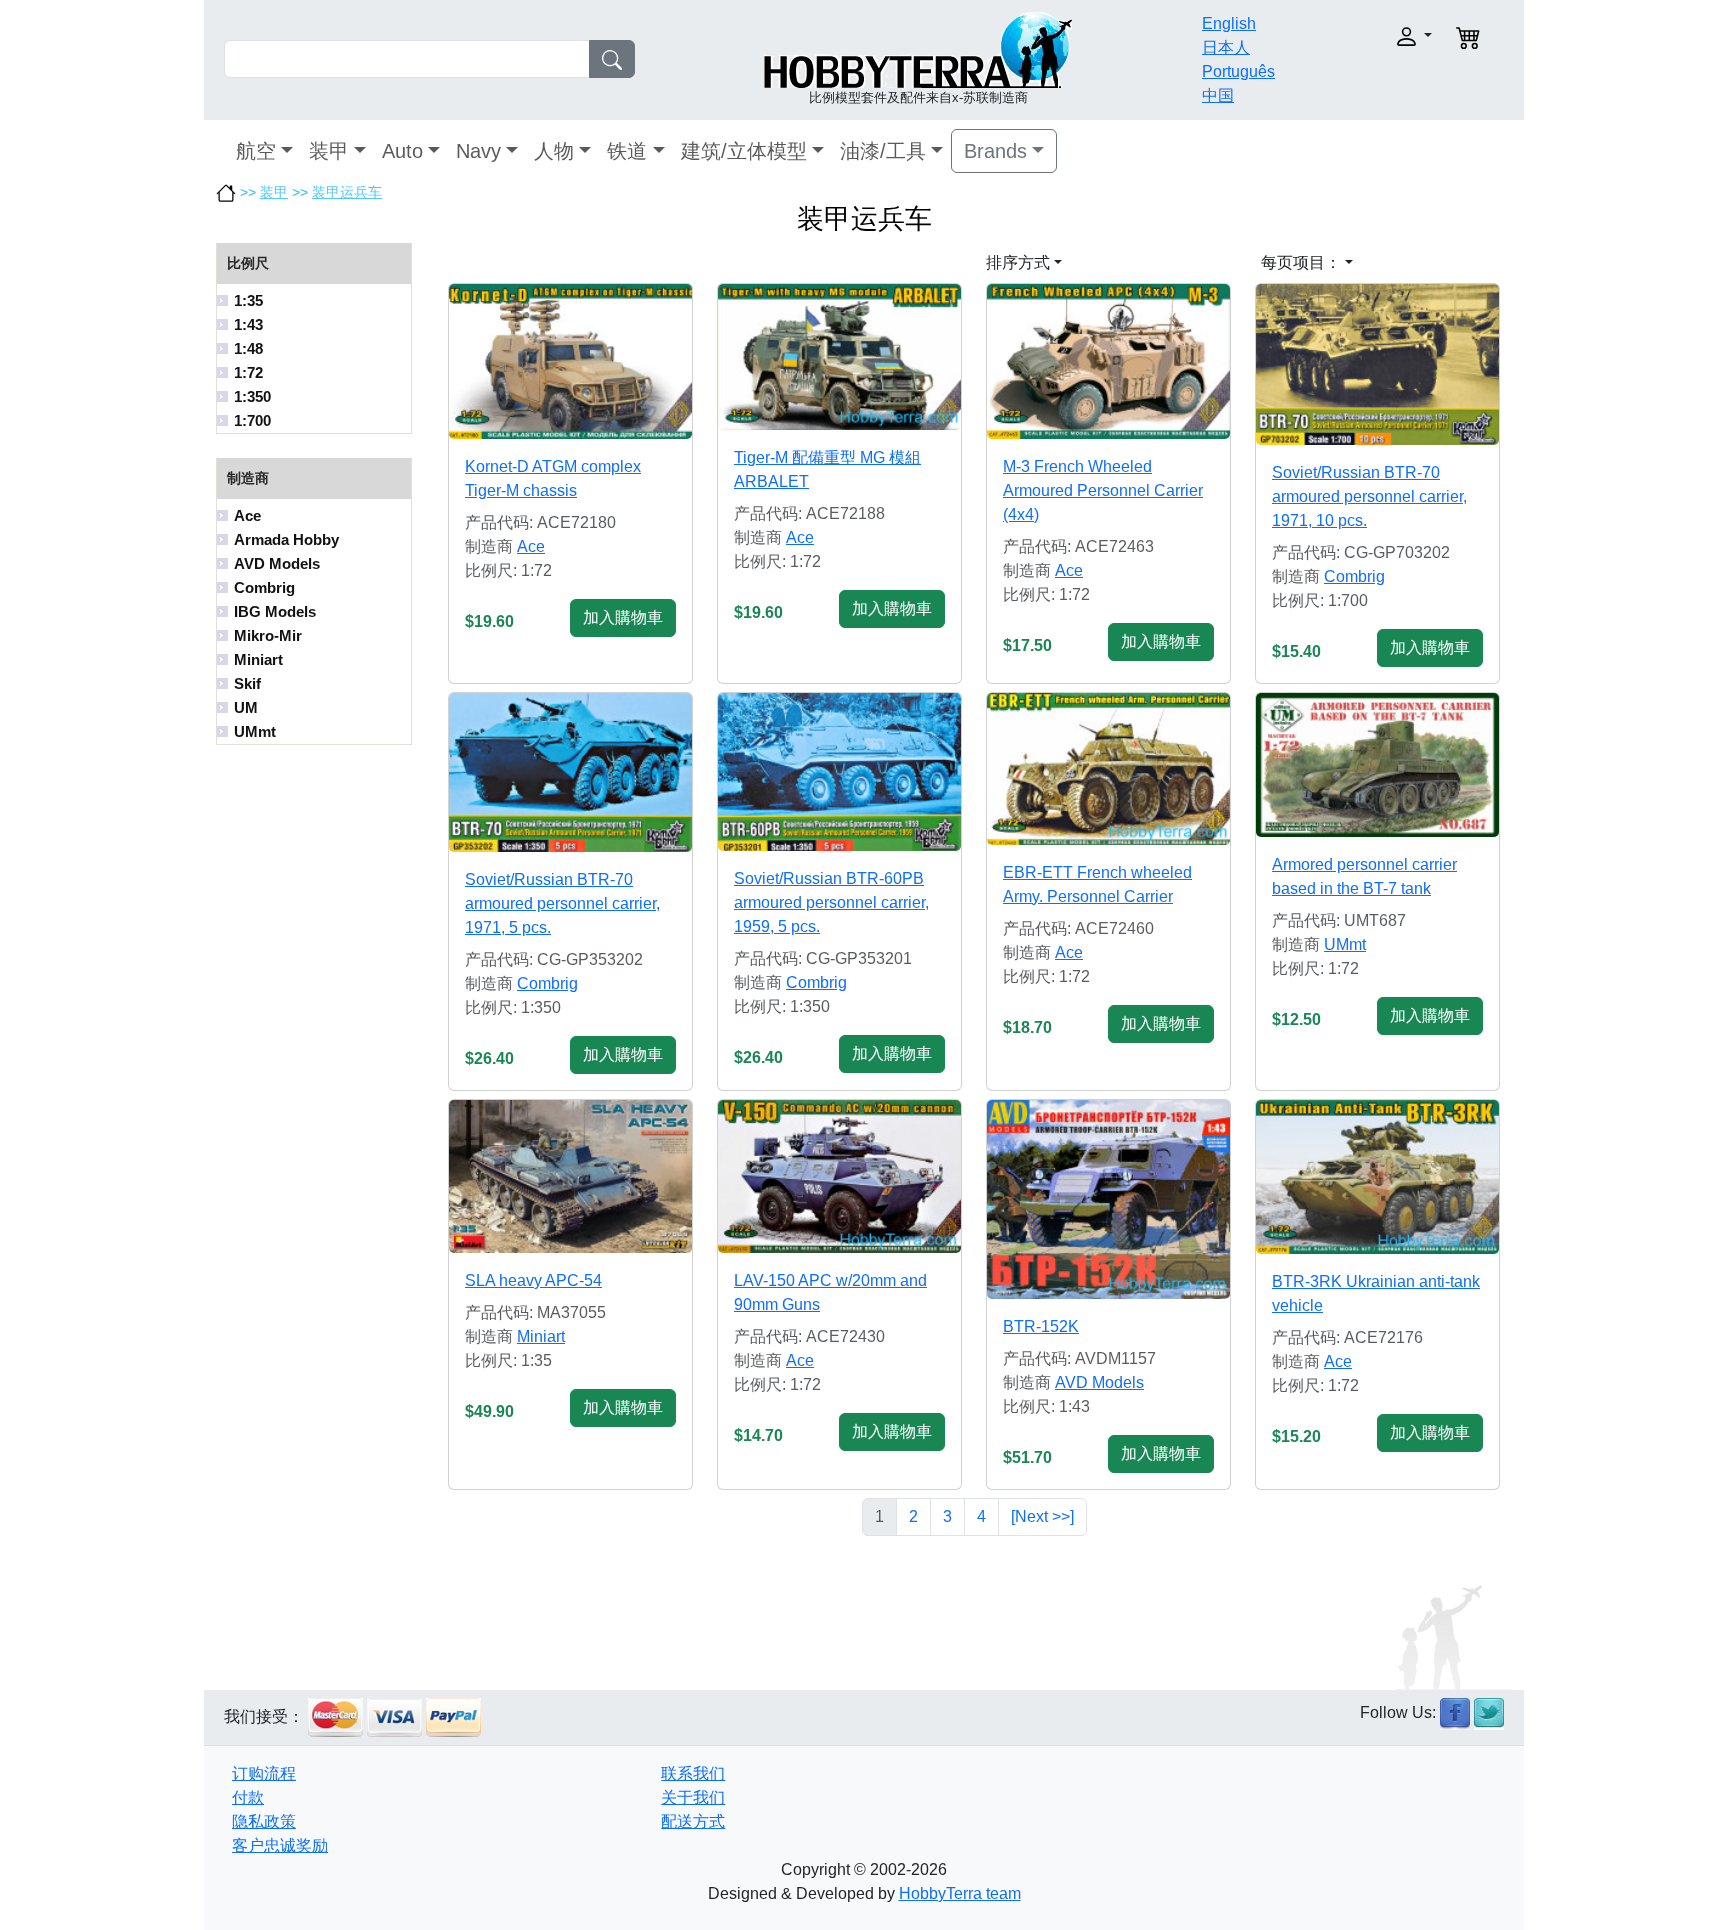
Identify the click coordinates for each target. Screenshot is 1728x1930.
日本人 (1226, 47)
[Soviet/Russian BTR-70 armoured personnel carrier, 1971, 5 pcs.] (570, 772)
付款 (248, 1797)
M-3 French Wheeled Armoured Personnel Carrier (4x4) (1103, 490)
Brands (995, 151)
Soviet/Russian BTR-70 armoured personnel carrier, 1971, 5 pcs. (562, 903)
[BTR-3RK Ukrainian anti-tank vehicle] (1377, 1177)
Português (1238, 71)
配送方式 (693, 1821)
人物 (554, 151)
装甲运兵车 (347, 192)
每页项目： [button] (1301, 262)
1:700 (252, 420)
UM (246, 707)
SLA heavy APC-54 (533, 1280)
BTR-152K (1041, 1326)
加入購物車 (623, 617)
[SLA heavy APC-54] (570, 1176)
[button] (1371, 36)
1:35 (248, 300)
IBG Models (275, 611)
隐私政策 (264, 1821)
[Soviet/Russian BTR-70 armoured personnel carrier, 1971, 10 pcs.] (1377, 364)
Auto (402, 151)
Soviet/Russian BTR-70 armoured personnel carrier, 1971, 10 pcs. (1369, 496)
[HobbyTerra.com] (918, 48)
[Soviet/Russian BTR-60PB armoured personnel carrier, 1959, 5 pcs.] (839, 772)
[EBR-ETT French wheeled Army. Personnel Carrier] (1108, 769)
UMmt (255, 731)
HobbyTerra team (960, 1893)
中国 (1218, 95)
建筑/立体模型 (744, 151)
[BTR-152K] (1108, 1199)
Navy (478, 151)
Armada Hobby (286, 539)
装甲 (329, 151)
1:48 (248, 348)
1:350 (252, 396)
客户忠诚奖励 (280, 1845)
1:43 (248, 324)
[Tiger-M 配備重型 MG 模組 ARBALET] (839, 357)
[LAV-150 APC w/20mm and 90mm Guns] (839, 1176)
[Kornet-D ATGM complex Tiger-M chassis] (570, 361)
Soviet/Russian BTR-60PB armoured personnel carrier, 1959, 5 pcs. (831, 902)
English (1229, 23)
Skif (247, 683)
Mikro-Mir (268, 635)
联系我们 (693, 1773)
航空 (256, 151)
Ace (247, 515)
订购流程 (264, 1773)
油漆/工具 (883, 151)
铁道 (627, 151)
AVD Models (277, 563)
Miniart (258, 659)
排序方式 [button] (1018, 262)
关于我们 (693, 1797)
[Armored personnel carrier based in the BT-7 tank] (1377, 765)
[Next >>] (1042, 1516)
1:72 (248, 372)
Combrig (264, 587)
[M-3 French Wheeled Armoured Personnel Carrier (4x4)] (1108, 361)
